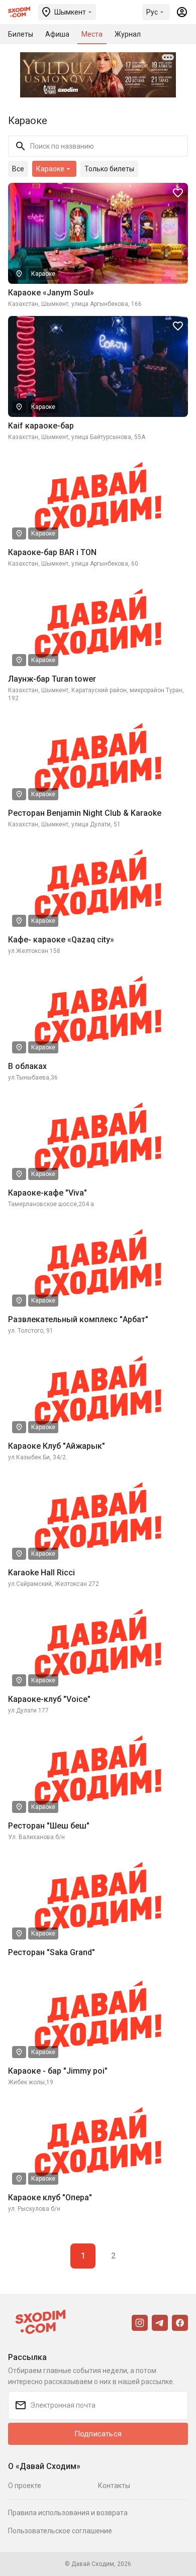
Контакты (114, 2486)
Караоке (43, 274)
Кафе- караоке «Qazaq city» (61, 940)
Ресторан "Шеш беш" (49, 1826)
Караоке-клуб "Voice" (49, 1699)
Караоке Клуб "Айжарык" (57, 1446)
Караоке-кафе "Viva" (47, 1193)
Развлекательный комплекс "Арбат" (78, 1319)
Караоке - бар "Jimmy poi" (58, 2071)
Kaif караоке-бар (41, 426)
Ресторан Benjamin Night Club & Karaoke (85, 813)
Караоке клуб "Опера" (50, 2197)
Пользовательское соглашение (60, 2531)
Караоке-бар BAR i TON (52, 552)
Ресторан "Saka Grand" (52, 1952)
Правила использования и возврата (68, 2513)
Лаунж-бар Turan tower (52, 679)
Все (18, 169)
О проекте (25, 2486)
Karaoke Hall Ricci (41, 1573)
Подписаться (98, 2434)
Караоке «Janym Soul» (51, 293)
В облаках (27, 1066)
